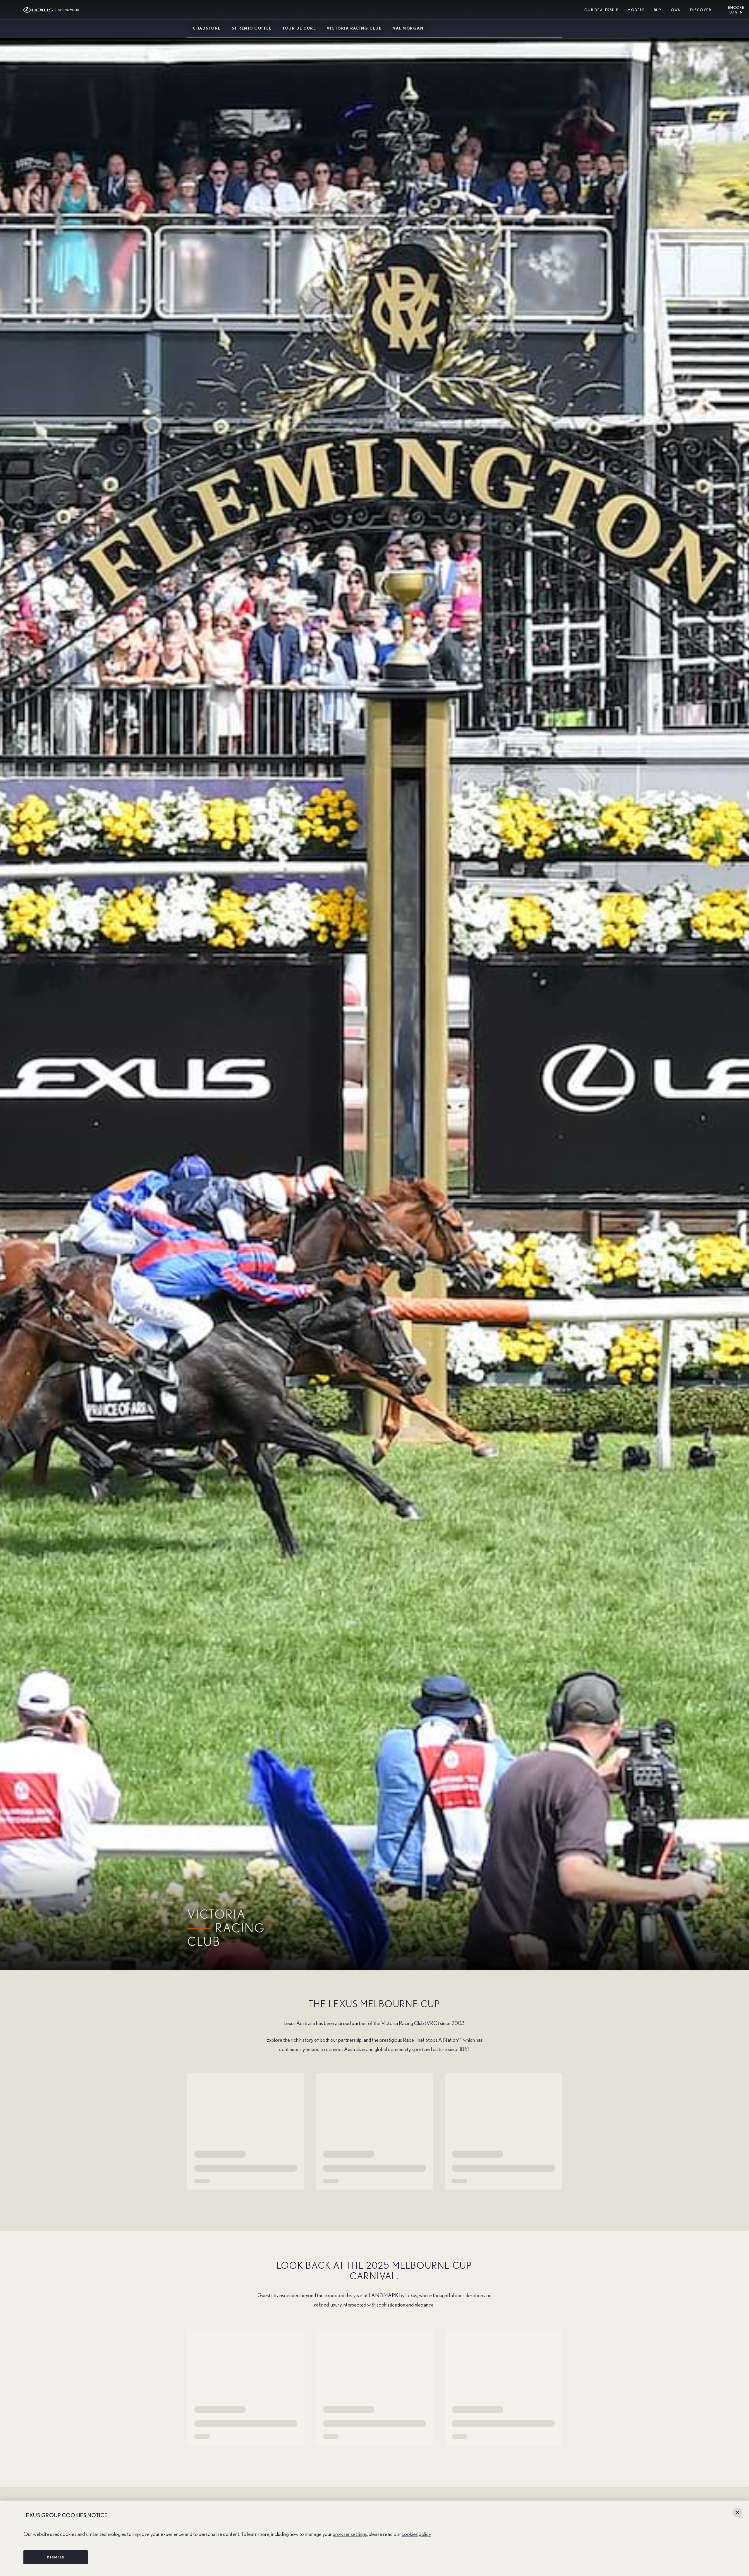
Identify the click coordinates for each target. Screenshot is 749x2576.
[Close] (737, 2513)
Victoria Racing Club (354, 29)
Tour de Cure (299, 29)
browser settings (350, 2534)
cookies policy (416, 2534)
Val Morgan (408, 29)
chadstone (207, 29)
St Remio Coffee (252, 29)
